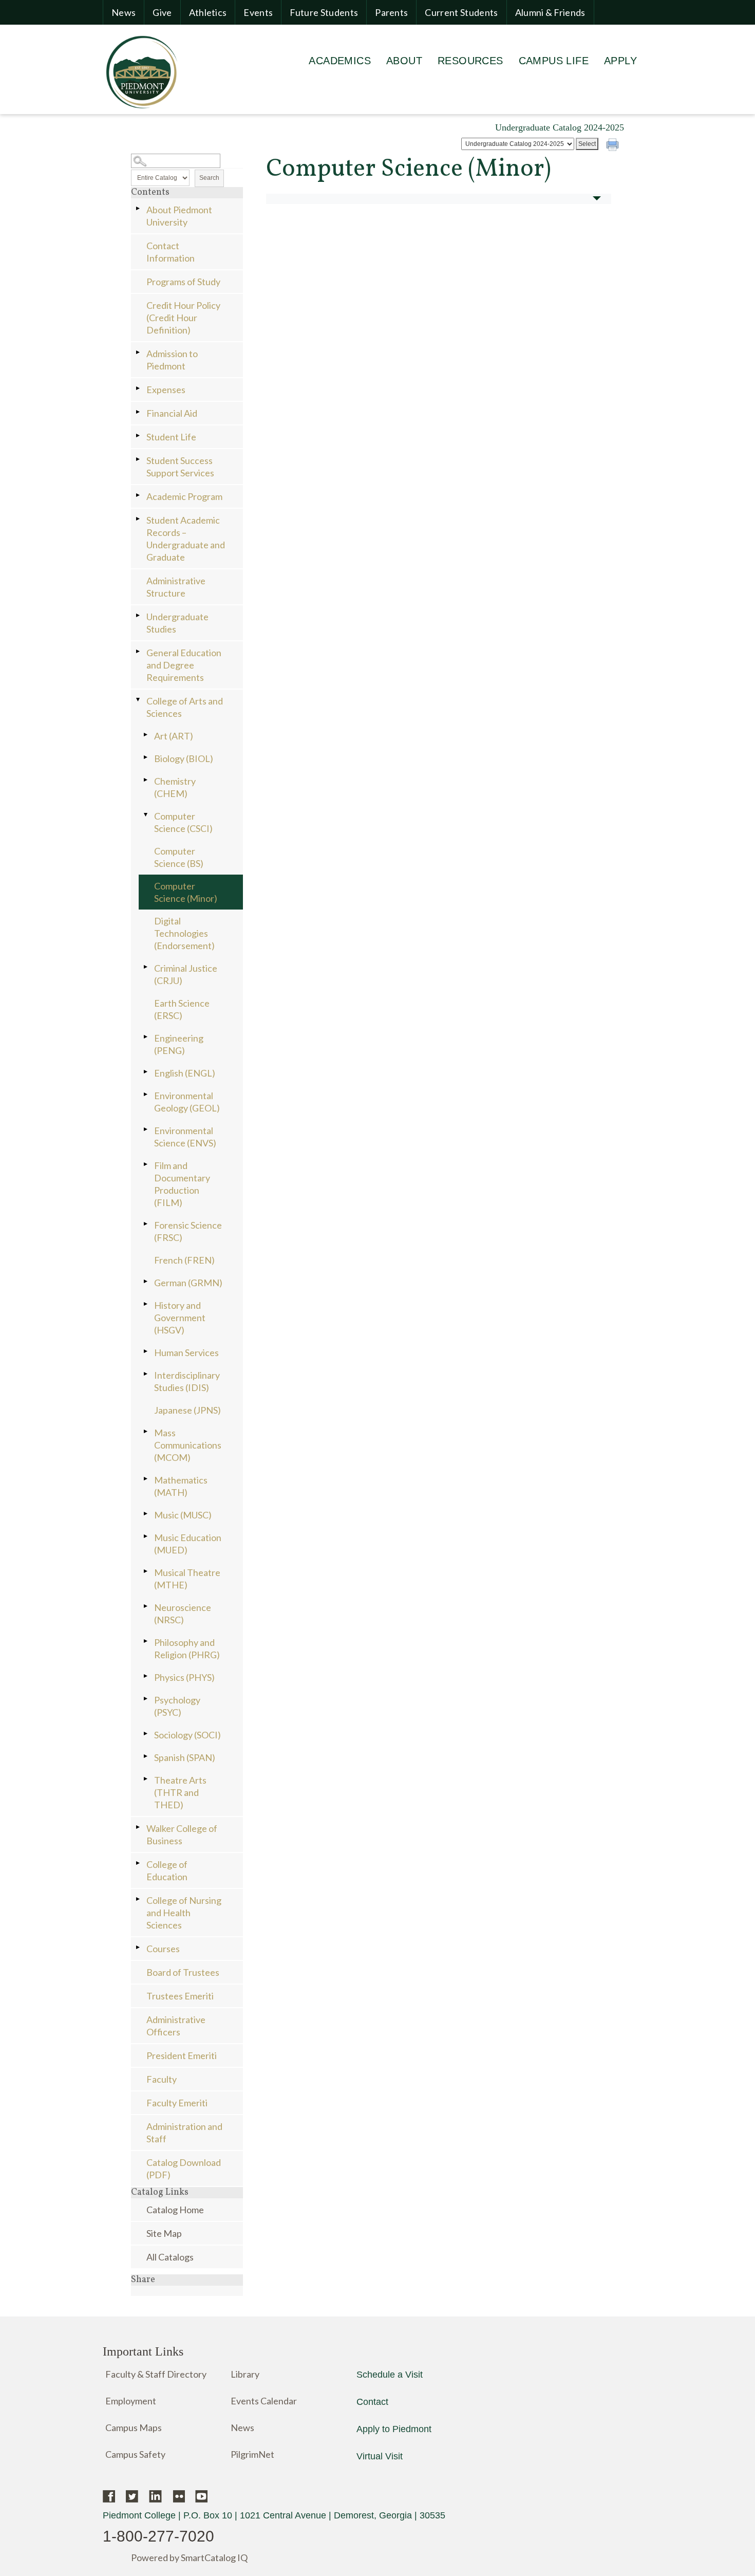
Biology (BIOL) (184, 758)
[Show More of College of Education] (139, 1863)
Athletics (208, 12)
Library (245, 2374)
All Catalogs (170, 2257)
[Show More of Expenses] (139, 388)
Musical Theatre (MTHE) (187, 1579)
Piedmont (141, 71)
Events (258, 12)
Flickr (178, 2496)
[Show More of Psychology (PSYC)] (146, 1699)
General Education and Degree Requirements (184, 665)
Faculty (162, 2079)
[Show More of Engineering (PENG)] (146, 1037)
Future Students (324, 12)
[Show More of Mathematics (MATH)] (146, 1479)
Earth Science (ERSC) (182, 1009)
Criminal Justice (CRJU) (186, 974)
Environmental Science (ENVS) (185, 1137)
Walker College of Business (182, 1834)
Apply (620, 61)
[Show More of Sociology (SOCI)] (146, 1734)
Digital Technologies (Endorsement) (184, 933)
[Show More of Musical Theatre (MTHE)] (146, 1571)
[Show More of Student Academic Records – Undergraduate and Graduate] (139, 519)
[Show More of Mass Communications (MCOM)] (146, 1431)
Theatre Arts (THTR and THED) (180, 1792)
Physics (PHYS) (184, 1677)
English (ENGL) (185, 1073)
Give (162, 12)
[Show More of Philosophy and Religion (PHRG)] (146, 1641)
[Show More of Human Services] (146, 1351)
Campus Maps (134, 2427)
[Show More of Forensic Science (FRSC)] (146, 1224)
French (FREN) (184, 1260)
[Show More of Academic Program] (139, 495)
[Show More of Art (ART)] (146, 735)
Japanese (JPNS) (187, 1410)
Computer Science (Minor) (186, 892)
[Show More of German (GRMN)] (146, 1281)
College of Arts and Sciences (185, 707)
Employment (131, 2401)
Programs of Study (183, 282)
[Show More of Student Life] (139, 435)
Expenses (166, 390)
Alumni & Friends (550, 12)
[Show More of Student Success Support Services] (139, 459)
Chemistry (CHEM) (175, 787)
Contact (372, 2402)
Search (209, 178)
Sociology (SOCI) (187, 1735)
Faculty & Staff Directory (156, 2374)
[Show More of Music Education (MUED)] (146, 1536)
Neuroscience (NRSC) (183, 1614)
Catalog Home (175, 2210)
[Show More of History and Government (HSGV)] (146, 1304)
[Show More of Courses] (139, 1947)
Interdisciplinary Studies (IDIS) (187, 1381)
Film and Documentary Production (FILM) (182, 1184)
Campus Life (554, 61)
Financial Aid (172, 413)
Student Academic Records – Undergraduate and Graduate (186, 539)
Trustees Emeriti (180, 1996)
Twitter (132, 2496)
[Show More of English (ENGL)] (146, 1072)
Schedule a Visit (390, 2375)
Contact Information (171, 252)
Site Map (164, 2233)
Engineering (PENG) (179, 1044)
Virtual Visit (380, 2456)
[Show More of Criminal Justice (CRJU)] (146, 967)
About (404, 61)
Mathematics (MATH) (181, 1486)
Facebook (109, 2496)
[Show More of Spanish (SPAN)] (146, 1756)
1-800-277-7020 (158, 2536)
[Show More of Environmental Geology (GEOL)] (146, 1094)
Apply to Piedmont (394, 2429)
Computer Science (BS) (179, 857)
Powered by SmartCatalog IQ (189, 2558)
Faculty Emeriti (177, 2103)
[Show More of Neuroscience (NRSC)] (146, 1606)
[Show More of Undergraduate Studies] (139, 615)
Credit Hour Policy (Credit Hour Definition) (183, 318)
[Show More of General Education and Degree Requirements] (139, 651)
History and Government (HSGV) (180, 1318)
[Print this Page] (614, 146)
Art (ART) (174, 736)
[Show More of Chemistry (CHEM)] (146, 780)
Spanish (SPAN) (185, 1757)
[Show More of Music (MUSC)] (146, 1514)
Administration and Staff (184, 2133)
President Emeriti (182, 2055)
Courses (163, 1949)
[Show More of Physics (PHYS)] (146, 1676)
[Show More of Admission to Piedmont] (139, 352)
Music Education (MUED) (188, 1544)
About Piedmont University (179, 216)
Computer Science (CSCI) (183, 822)
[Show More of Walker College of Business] (139, 1827)
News (124, 12)
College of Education (167, 1870)
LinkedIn (155, 2496)
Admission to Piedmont (172, 360)
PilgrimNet (252, 2454)
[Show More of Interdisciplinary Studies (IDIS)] (146, 1374)
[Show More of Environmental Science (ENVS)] (146, 1129)
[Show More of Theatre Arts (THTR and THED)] (146, 1779)
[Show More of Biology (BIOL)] (146, 757)
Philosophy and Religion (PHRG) (187, 1648)
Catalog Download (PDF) (184, 2169)
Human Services (186, 1352)
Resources (470, 61)
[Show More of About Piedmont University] (139, 208)
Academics (340, 61)
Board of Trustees (183, 1972)
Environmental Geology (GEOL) (187, 1102)
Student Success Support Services (180, 467)
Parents (391, 12)
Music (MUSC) (183, 1515)
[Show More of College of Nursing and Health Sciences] (139, 1899)
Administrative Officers (176, 2026)
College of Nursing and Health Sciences (184, 1913)
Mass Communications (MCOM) (188, 1445)
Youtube (202, 2496)
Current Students (461, 12)
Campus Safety (135, 2454)
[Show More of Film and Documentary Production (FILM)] (146, 1164)
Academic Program (184, 496)
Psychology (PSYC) (177, 1706)
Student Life (171, 437)
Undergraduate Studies (177, 623)
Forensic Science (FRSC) (188, 1231)
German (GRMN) (188, 1283)
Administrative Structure (176, 587)
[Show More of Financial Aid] (139, 412)
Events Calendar (264, 2401)
